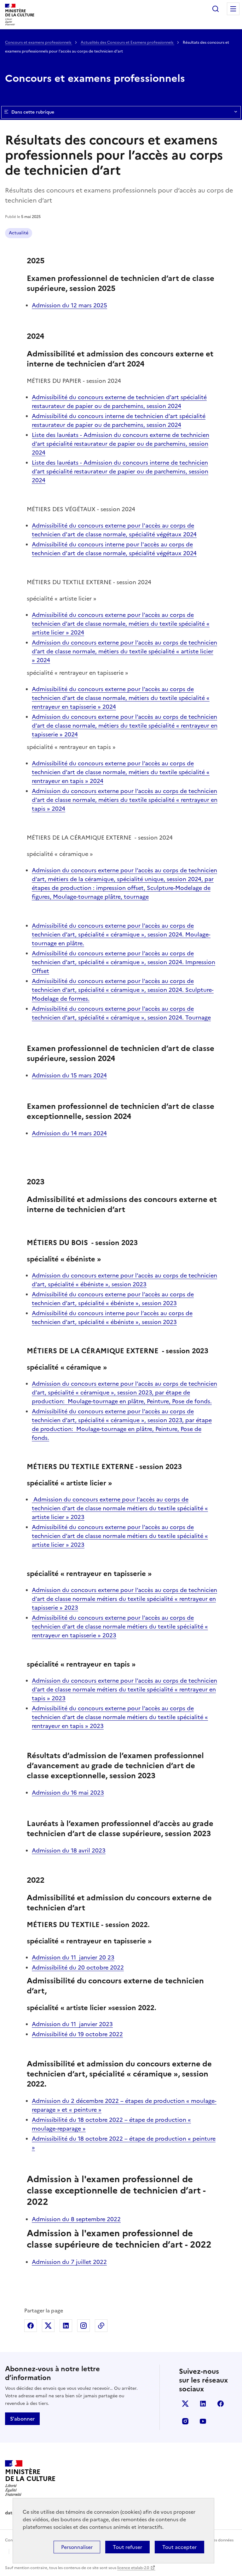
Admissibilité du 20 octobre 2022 (78, 1967)
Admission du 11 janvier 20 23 (73, 1957)
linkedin (203, 2404)
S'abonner (22, 2419)
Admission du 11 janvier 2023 (72, 2024)
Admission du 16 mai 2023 (68, 1793)
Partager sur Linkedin (66, 2326)
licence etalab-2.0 (133, 2568)
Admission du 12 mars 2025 (69, 305)
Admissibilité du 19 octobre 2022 (77, 2034)
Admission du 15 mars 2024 (69, 1075)
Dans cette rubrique (33, 112)
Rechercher (216, 9)
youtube (203, 2421)
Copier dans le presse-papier (101, 2326)
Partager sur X (48, 2326)
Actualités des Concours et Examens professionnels (127, 42)
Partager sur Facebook (31, 2326)
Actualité (19, 233)
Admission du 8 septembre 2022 (76, 2219)
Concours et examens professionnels (39, 42)
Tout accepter (179, 2547)
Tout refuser (127, 2547)
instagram (185, 2421)
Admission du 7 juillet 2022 (69, 2262)
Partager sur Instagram (84, 2326)
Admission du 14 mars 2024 (69, 1133)
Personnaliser (77, 2547)
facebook (221, 2404)
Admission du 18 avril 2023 (69, 1850)
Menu (233, 9)
